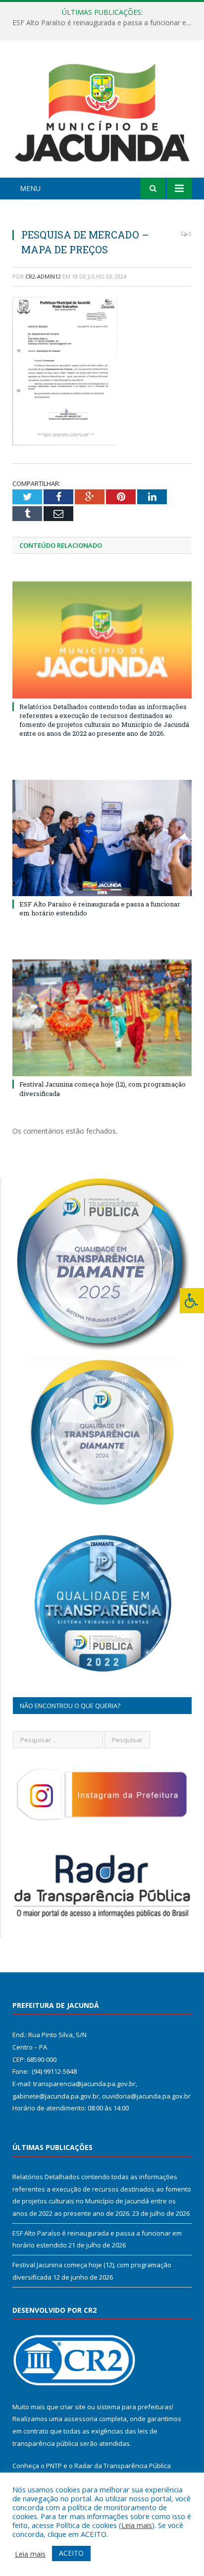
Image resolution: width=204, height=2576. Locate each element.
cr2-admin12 (43, 276)
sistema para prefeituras (134, 2407)
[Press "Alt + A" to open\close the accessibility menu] (192, 1301)
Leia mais (137, 2525)
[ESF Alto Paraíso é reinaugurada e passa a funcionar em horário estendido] (102, 838)
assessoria (81, 2419)
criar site (73, 2407)
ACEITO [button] (71, 2553)
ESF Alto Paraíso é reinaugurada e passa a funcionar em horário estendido (104, 23)
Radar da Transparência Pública (123, 2466)
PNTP (54, 2466)
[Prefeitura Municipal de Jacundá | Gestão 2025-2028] (102, 111)
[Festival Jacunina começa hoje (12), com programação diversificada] (102, 1018)
